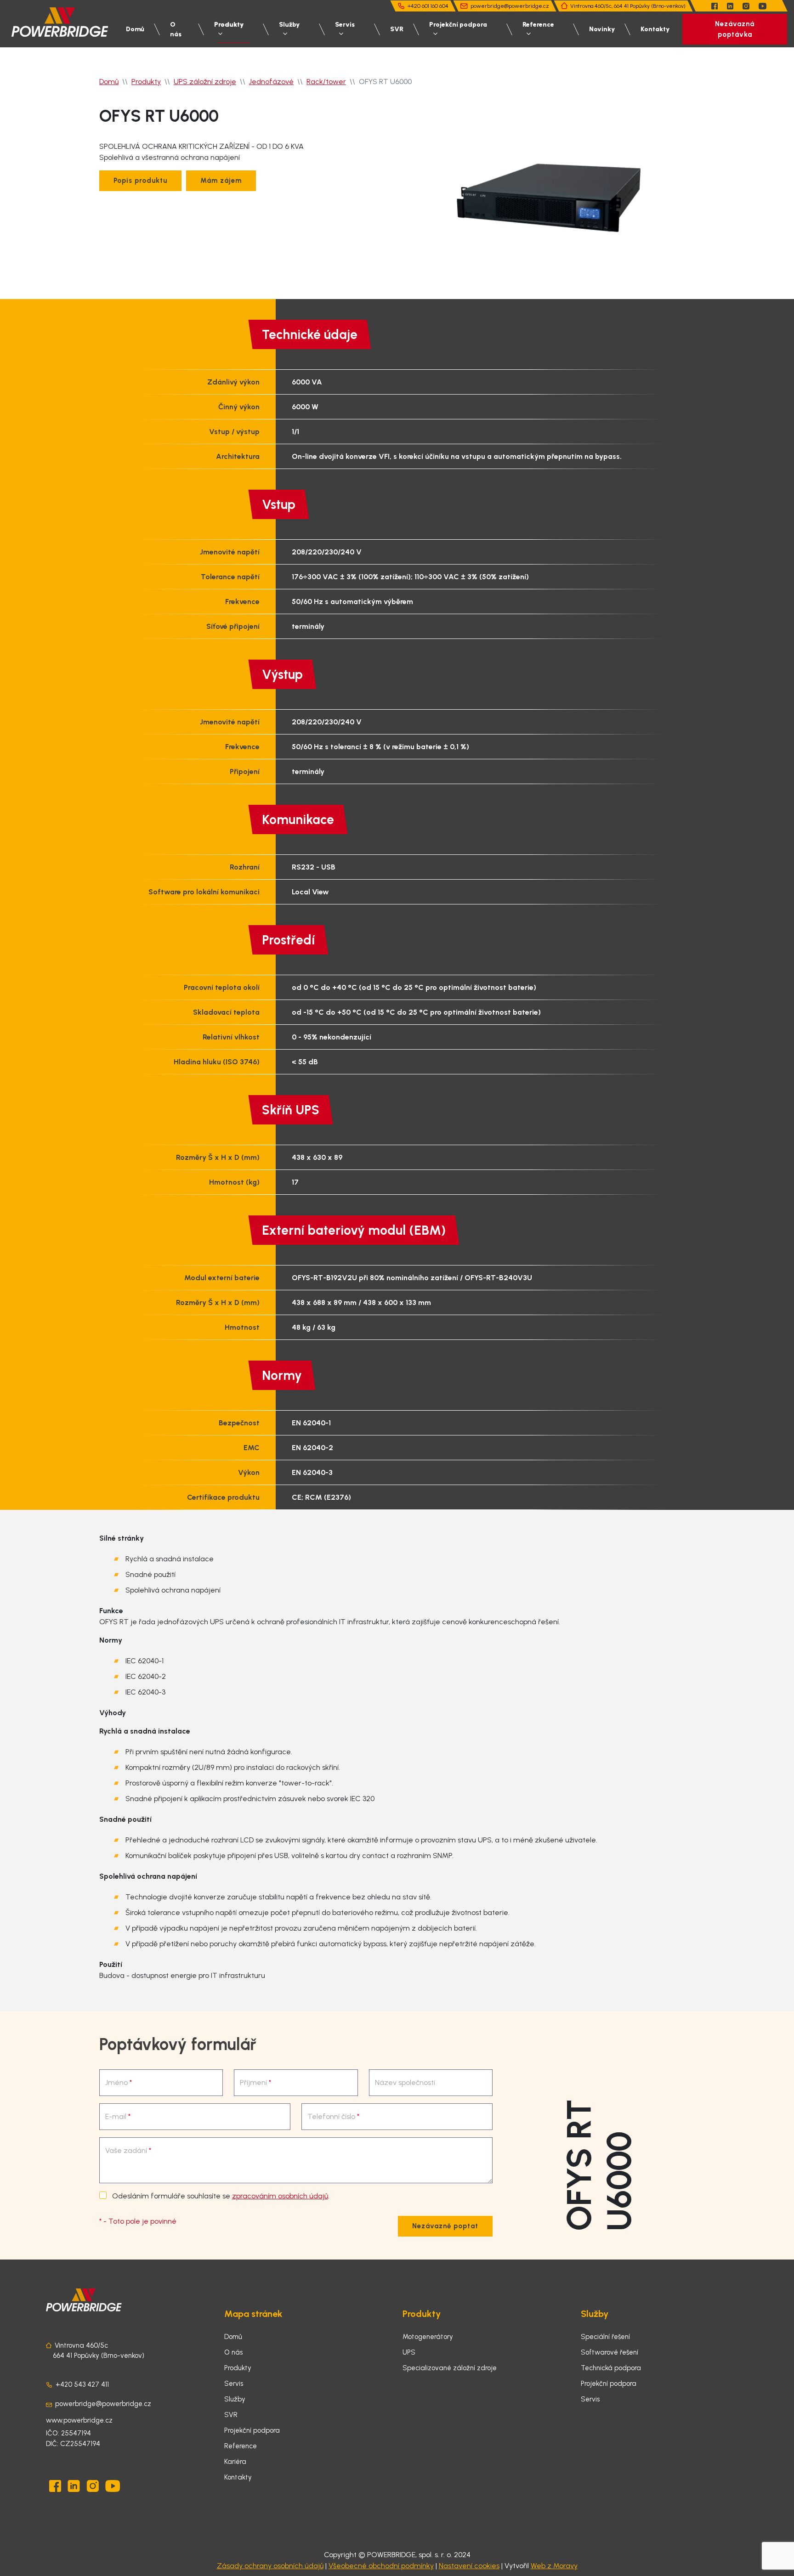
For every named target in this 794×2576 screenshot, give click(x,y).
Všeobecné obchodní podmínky (381, 2566)
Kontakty (655, 29)
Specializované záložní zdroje (450, 2368)
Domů (135, 29)
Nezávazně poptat (445, 2226)
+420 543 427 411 (82, 2384)
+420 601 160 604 (428, 6)
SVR (397, 29)
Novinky (602, 29)
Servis (345, 25)
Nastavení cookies (469, 2566)
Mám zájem (221, 181)
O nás (176, 29)
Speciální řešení (605, 2337)
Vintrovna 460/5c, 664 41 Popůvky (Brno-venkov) (628, 6)
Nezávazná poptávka (735, 29)
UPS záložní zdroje (205, 82)
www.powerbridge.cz (79, 2420)
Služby (289, 25)
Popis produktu (140, 181)
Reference (538, 25)
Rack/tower (326, 82)
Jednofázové (271, 82)
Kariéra (235, 2462)
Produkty (229, 25)
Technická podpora (611, 2368)
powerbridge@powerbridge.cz (510, 6)
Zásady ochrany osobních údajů (270, 2566)
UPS (409, 2352)
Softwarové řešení (610, 2352)
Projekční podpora (458, 25)
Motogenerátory (428, 2337)
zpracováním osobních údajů (280, 2196)
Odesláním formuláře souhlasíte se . (220, 2196)
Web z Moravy (554, 2566)
